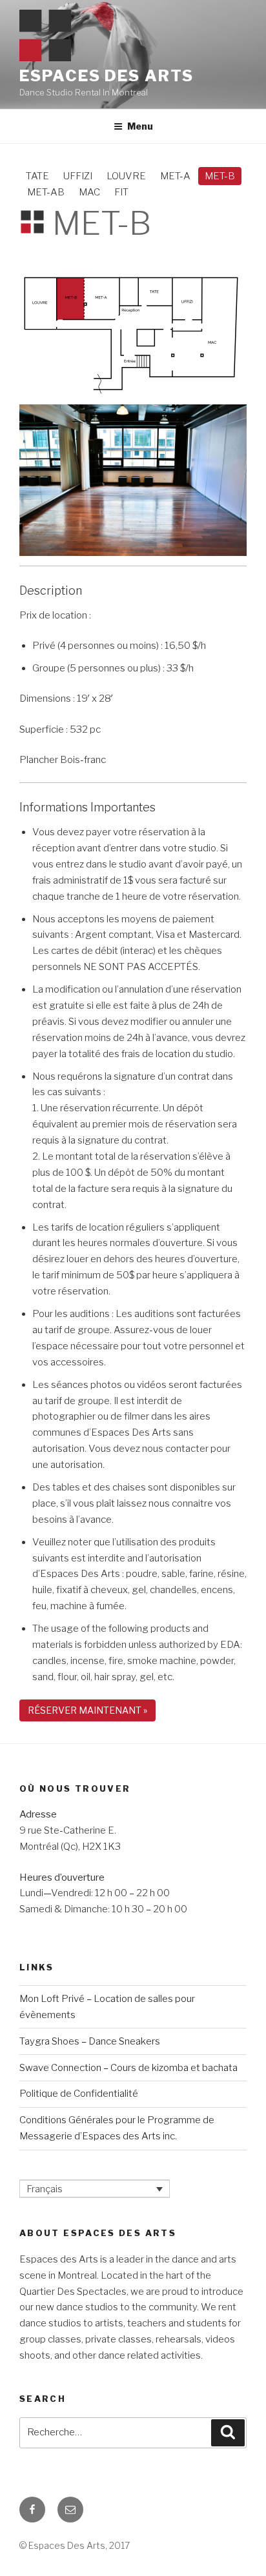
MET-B (220, 176)
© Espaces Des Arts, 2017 (75, 2545)
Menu (140, 126)
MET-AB (46, 192)
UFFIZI (78, 176)
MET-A (175, 176)
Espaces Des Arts (107, 76)
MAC (89, 192)
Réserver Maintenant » (87, 1710)
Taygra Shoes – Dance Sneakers (90, 2041)
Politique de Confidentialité (79, 2094)
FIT (121, 192)
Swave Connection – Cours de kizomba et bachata (128, 2068)
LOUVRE (126, 176)
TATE (37, 176)
